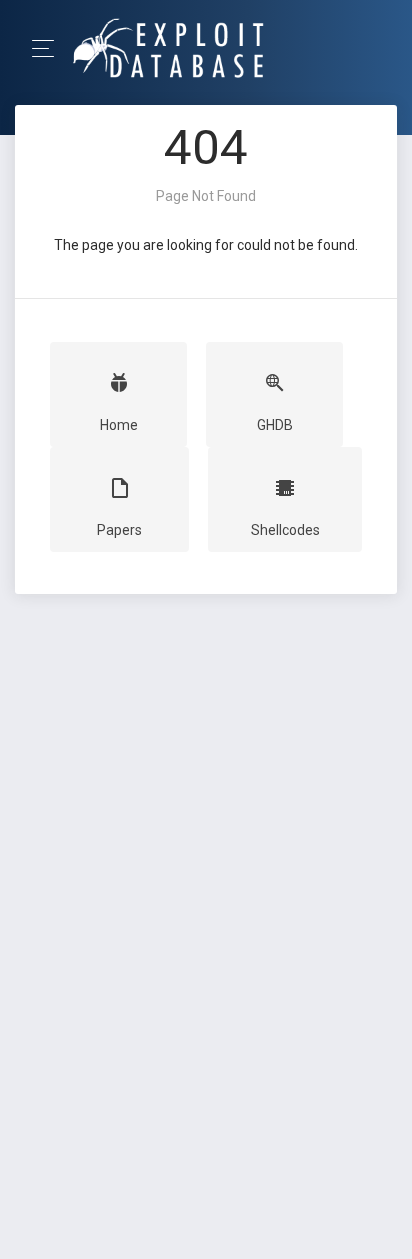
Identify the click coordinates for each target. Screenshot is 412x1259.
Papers (119, 530)
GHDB (275, 425)
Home (119, 425)
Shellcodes (285, 530)
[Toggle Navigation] (49, 48)
